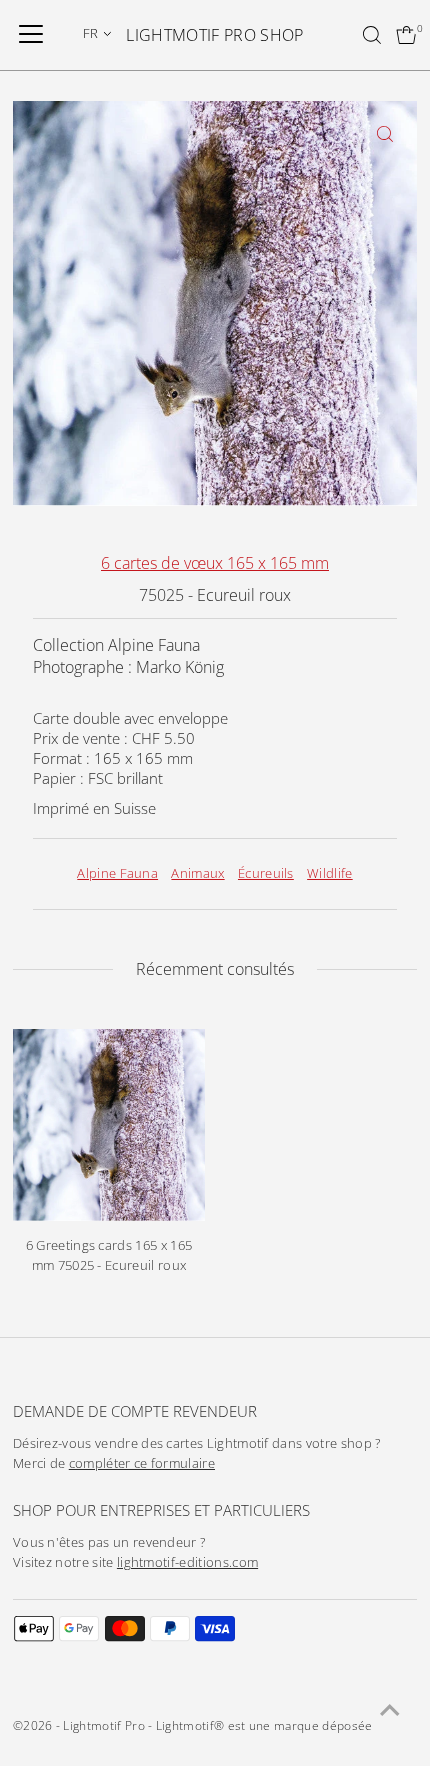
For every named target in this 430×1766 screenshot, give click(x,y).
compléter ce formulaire (142, 1463)
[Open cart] (406, 35)
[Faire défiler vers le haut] (390, 1711)
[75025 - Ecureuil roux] (109, 1125)
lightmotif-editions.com (187, 1562)
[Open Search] (372, 35)
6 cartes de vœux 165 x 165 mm (215, 563)
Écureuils (266, 873)
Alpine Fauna (117, 873)
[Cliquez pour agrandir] (384, 133)
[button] (97, 33)
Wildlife (330, 873)
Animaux (197, 873)
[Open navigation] (31, 35)
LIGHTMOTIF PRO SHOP (214, 35)
